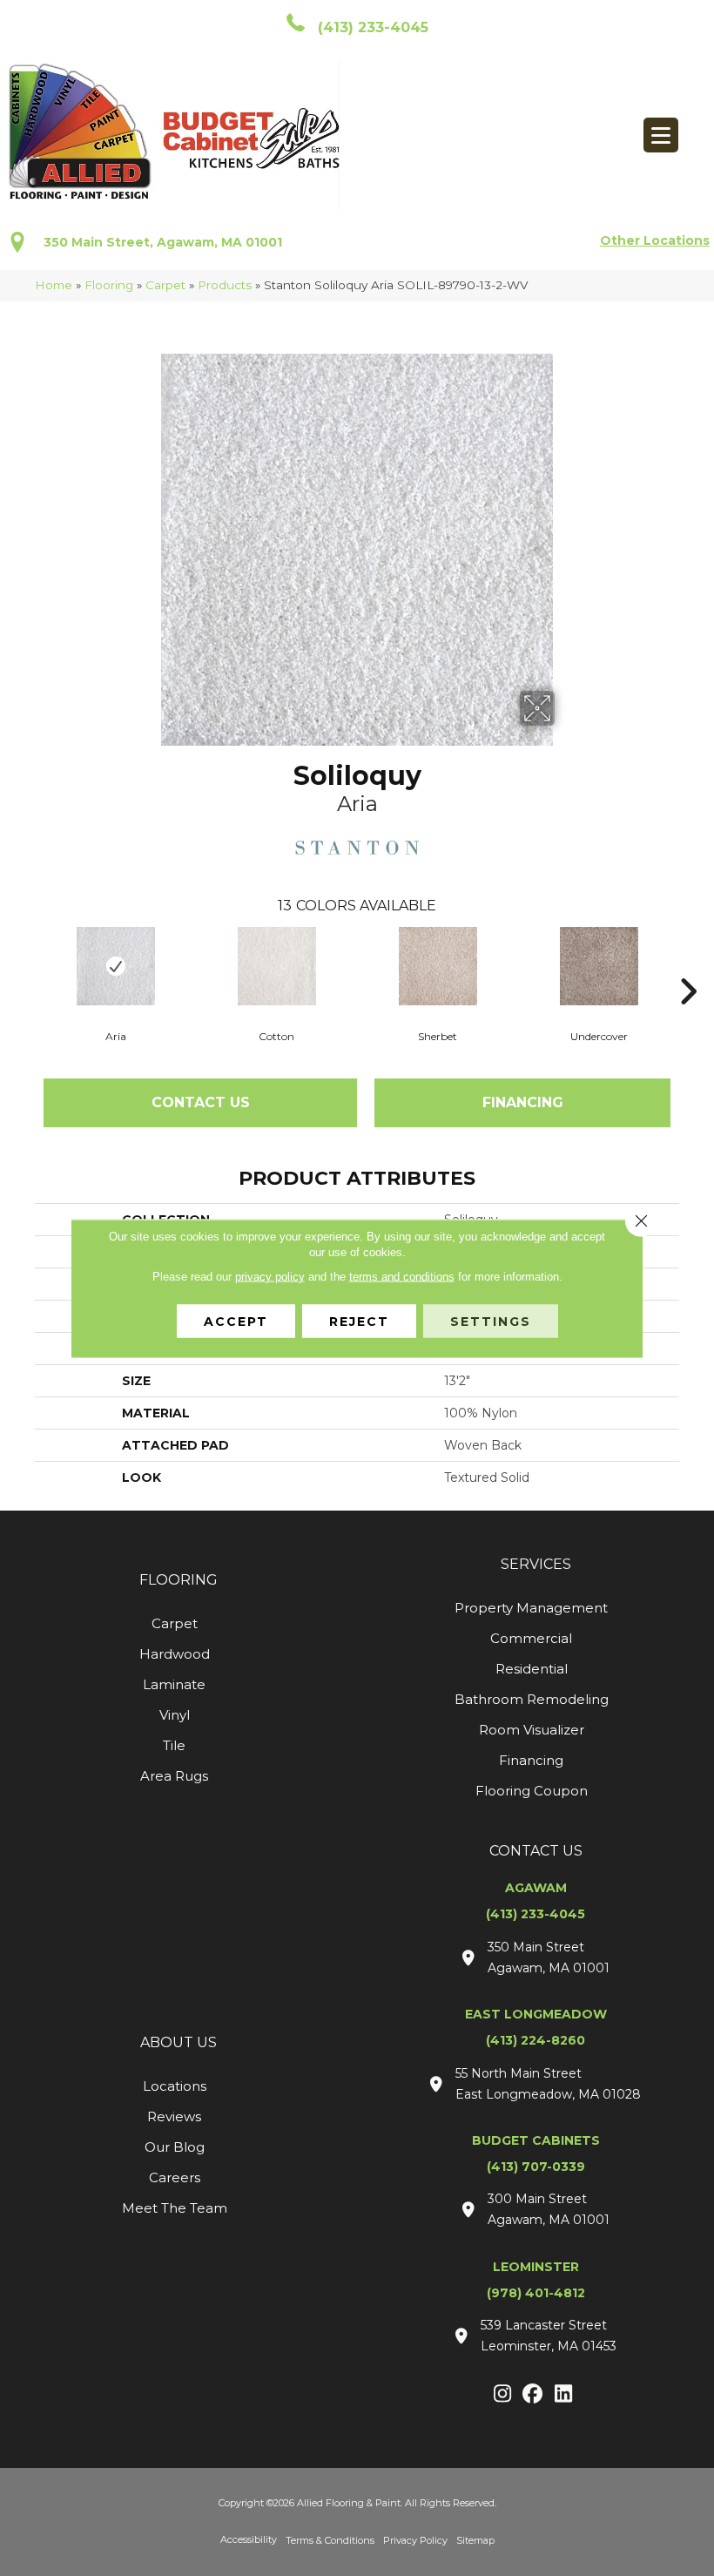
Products (225, 285)
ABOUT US (178, 2042)
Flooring (109, 285)
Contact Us (201, 1102)
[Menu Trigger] (661, 135)
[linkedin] (564, 2395)
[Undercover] (599, 966)
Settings (491, 1321)
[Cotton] (276, 966)
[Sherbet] (438, 966)
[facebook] (533, 2395)
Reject (359, 1321)
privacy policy (270, 1276)
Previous (26, 965)
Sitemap (475, 2540)
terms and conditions (402, 1276)
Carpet (165, 285)
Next (688, 965)
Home (54, 285)
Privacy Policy (415, 2540)
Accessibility (249, 2539)
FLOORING (178, 1580)
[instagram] (503, 2395)
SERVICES (536, 1564)
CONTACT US (536, 1851)
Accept (236, 1321)
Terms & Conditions (330, 2540)
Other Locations (655, 240)
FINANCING (523, 1102)
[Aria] (115, 966)
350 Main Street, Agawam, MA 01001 (163, 242)
